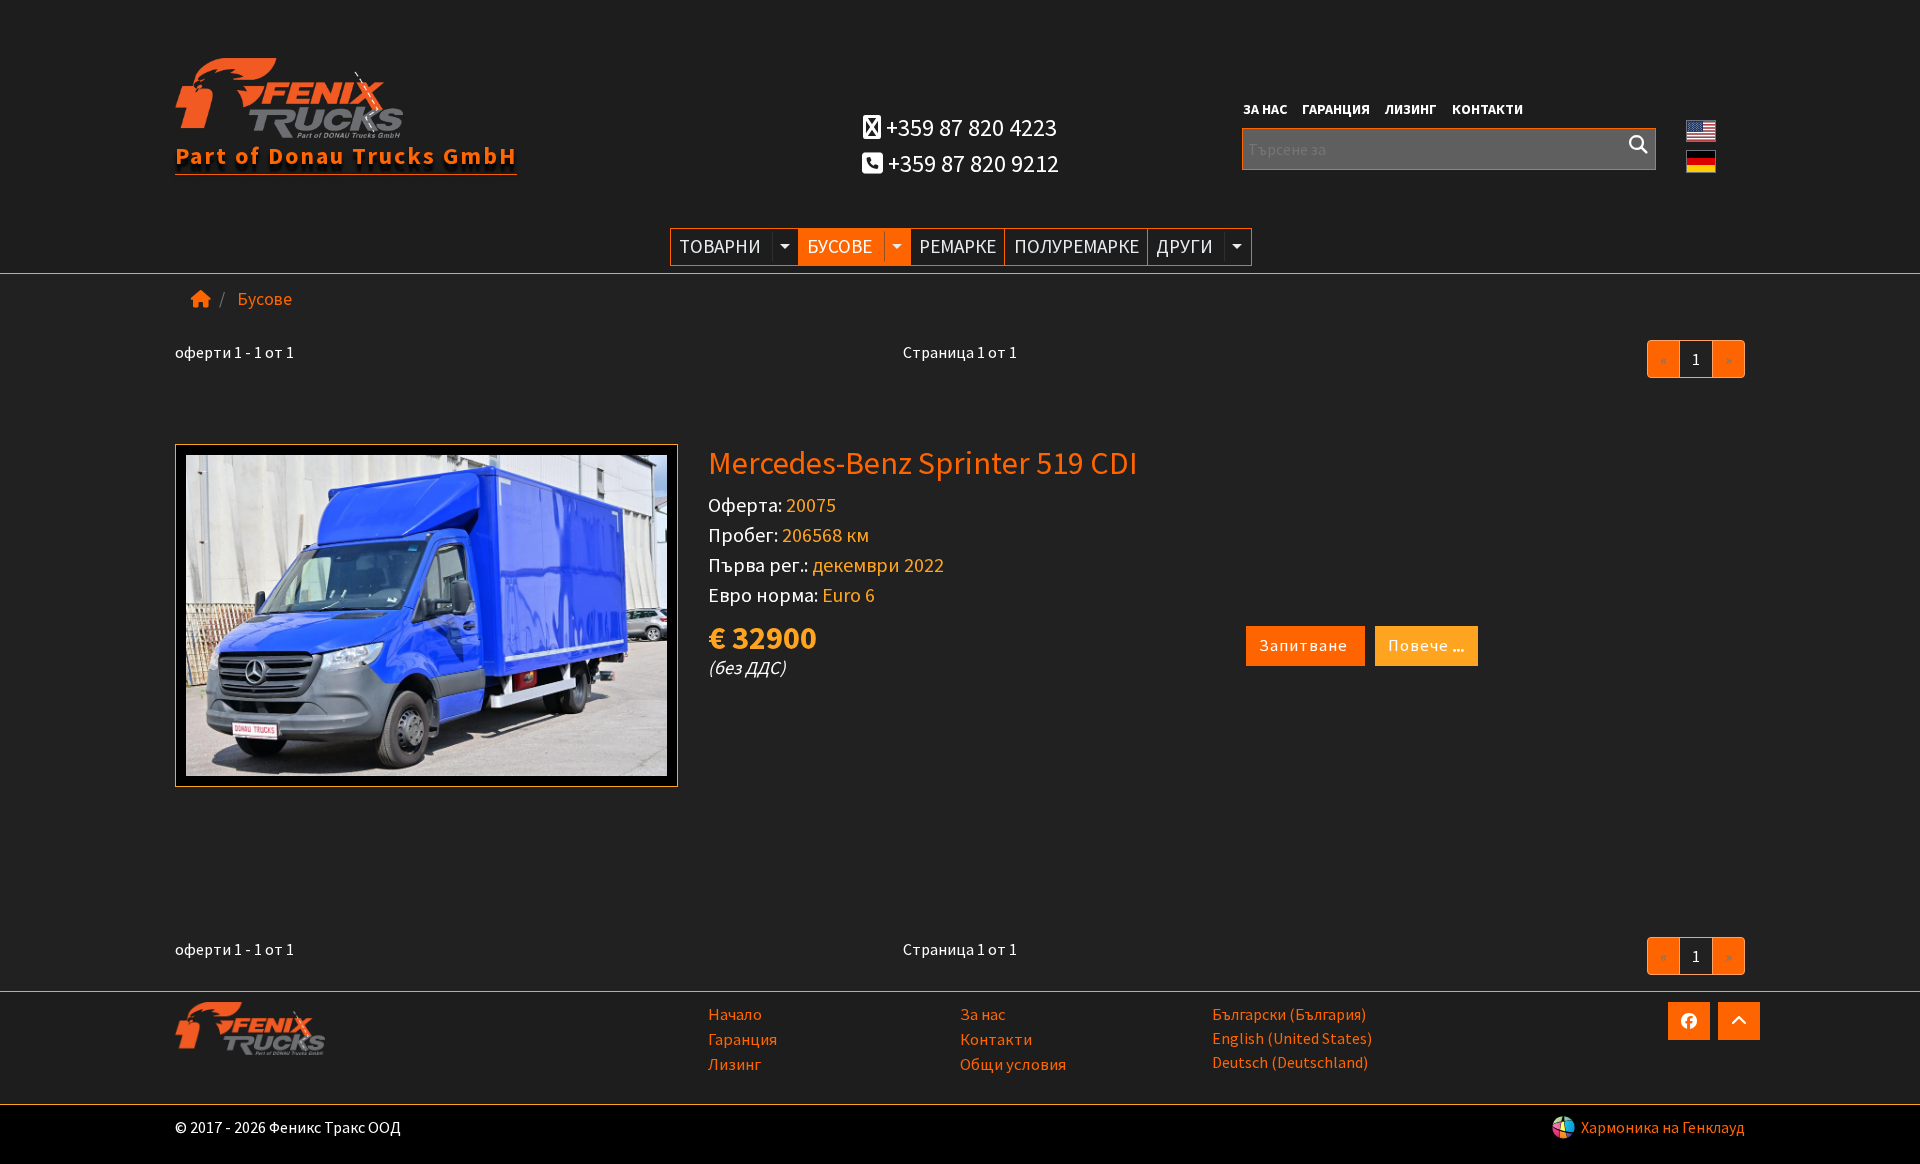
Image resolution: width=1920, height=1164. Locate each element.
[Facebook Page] (1689, 1021)
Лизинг (1411, 109)
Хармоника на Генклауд (1663, 1127)
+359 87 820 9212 (971, 163)
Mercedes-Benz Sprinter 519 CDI (923, 463)
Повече (1420, 645)
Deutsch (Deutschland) (1290, 1062)
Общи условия (1013, 1064)
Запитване (1305, 645)
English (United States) (1292, 1038)
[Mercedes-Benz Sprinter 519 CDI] (426, 615)
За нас (1265, 109)
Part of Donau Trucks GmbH (346, 155)
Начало (735, 1014)
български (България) (1289, 1014)
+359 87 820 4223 (969, 127)
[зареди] (1739, 1021)
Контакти (1487, 109)
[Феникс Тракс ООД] (289, 96)
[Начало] (201, 299)
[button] (1701, 129)
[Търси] (1638, 145)
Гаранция (1336, 109)
